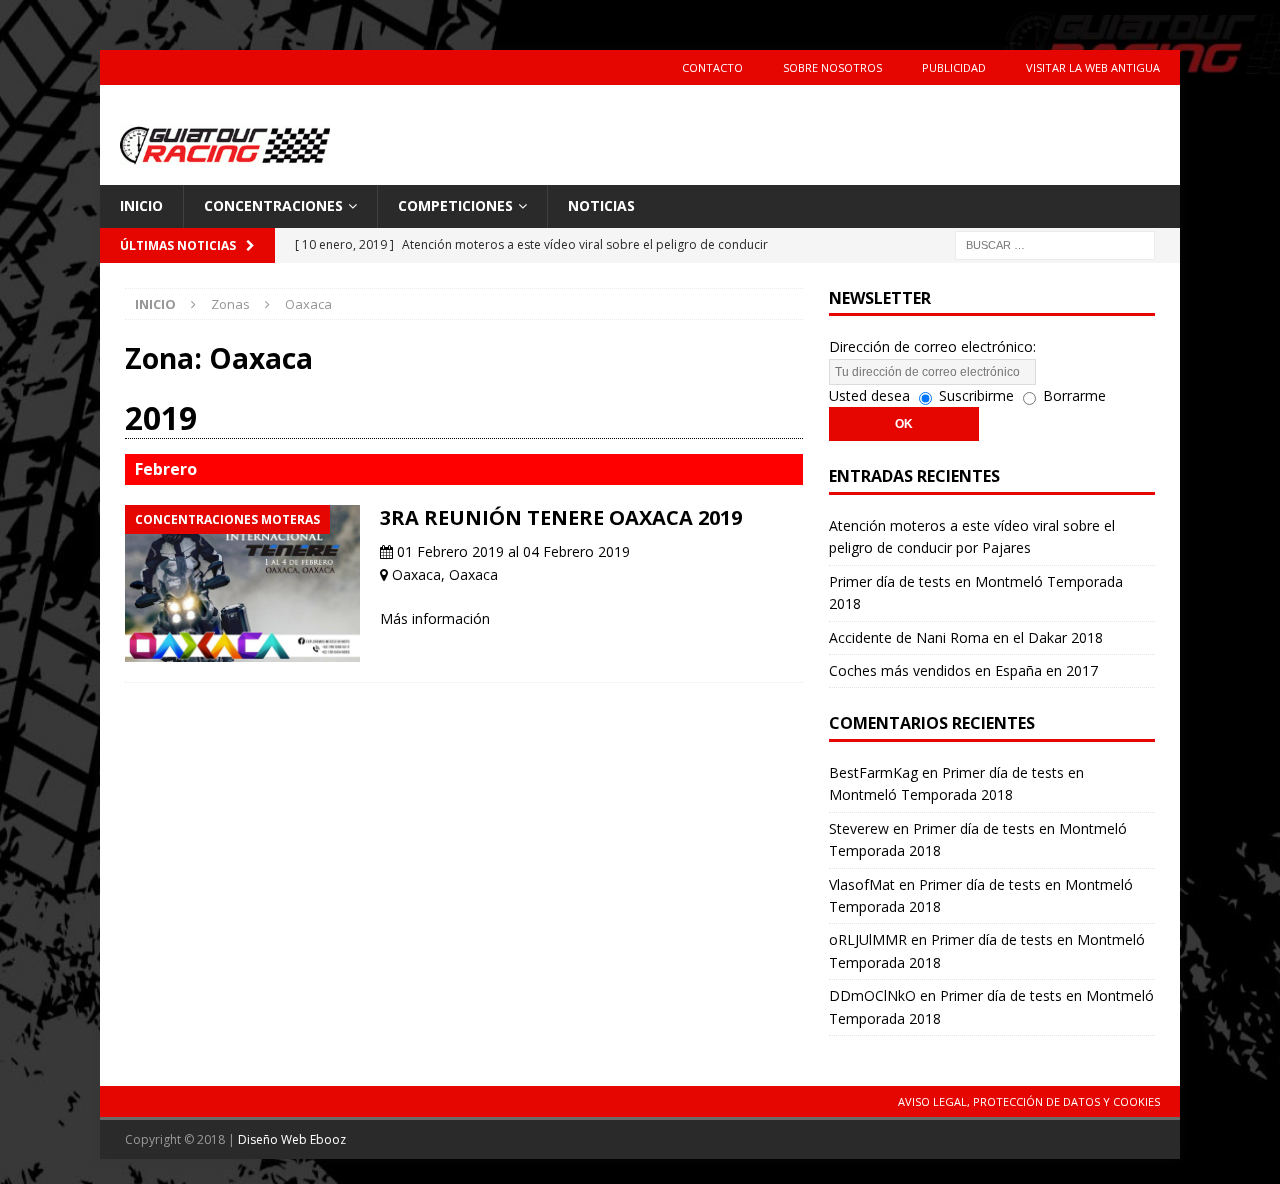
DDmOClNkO (872, 995)
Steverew (859, 828)
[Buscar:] (1055, 243)
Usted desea (869, 395)
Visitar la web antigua (1093, 67)
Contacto (712, 67)
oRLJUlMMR (868, 939)
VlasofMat (862, 884)
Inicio (141, 205)
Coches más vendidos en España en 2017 (963, 670)
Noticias (601, 205)
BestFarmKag (873, 772)
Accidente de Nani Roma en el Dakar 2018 (966, 637)
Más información (435, 618)
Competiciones (455, 205)
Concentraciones (273, 205)
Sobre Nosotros (832, 67)
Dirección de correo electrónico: (932, 346)
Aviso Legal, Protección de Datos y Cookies (1029, 1101)
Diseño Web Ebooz (292, 1139)
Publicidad (954, 67)
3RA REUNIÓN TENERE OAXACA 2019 (561, 517)
